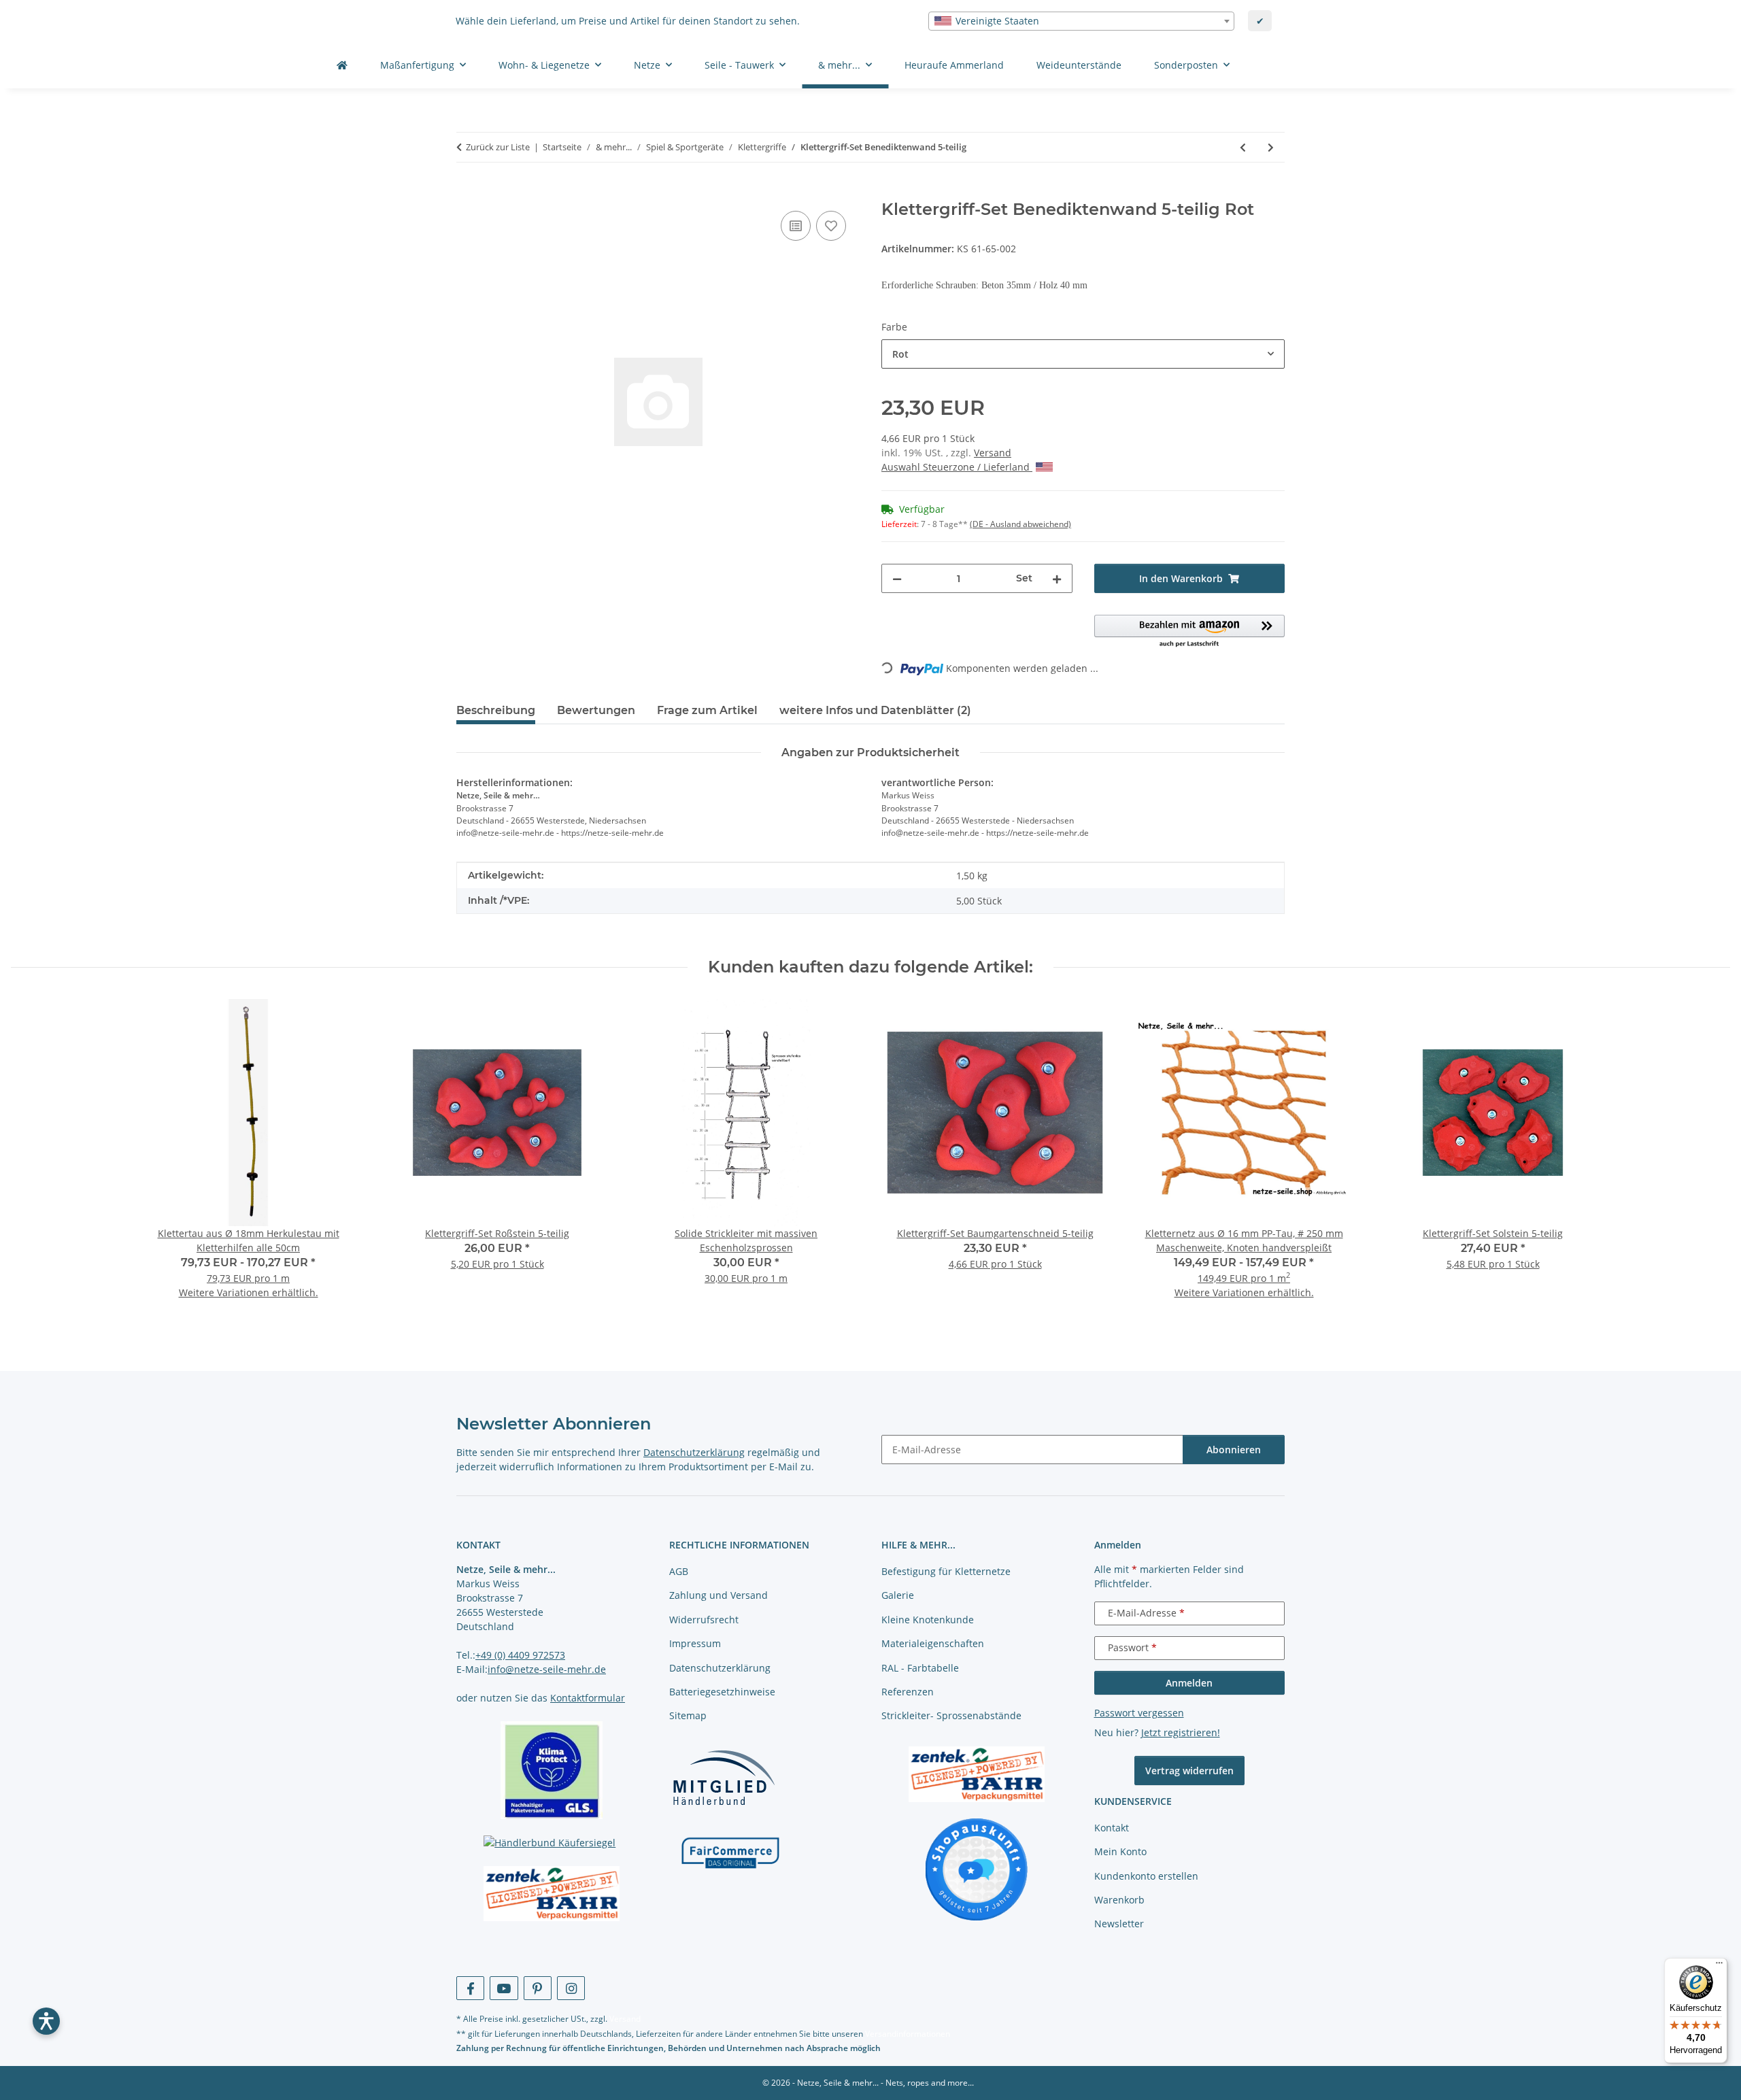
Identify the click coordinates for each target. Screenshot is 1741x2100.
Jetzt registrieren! (1181, 1732)
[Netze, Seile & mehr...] (342, 65)
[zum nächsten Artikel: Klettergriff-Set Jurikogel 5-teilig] (1271, 147)
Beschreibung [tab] (496, 710)
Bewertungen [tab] (596, 710)
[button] (1190, 632)
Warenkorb (1119, 1900)
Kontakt (1112, 1828)
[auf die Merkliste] (831, 226)
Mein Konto (1120, 1851)
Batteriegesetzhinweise (722, 1692)
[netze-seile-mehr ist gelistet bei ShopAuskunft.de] (977, 1868)
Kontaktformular (588, 1698)
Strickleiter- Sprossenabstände (951, 1715)
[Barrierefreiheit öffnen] (46, 2021)
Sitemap (688, 1715)
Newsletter (1119, 1924)
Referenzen (908, 1692)
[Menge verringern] (897, 578)
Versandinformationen (908, 2034)
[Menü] (1719, 1966)
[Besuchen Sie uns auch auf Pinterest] (538, 1988)
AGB (679, 1571)
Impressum (695, 1643)
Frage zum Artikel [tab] (707, 710)
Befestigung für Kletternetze (946, 1571)
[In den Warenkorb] (467, 192)
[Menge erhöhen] (1057, 578)
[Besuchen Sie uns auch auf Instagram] (571, 1988)
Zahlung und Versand (719, 1595)
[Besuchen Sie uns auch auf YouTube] (504, 1988)
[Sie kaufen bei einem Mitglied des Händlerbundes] (724, 1777)
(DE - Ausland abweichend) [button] (1020, 524)
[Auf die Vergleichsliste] (796, 226)
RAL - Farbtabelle (920, 1668)
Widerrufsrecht (704, 1620)
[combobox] (1081, 21)
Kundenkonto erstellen (1146, 1876)
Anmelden (1189, 1683)
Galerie (898, 1595)
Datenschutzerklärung (694, 1452)
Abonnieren (1234, 1450)
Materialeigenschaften (933, 1643)
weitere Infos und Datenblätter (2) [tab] (875, 710)
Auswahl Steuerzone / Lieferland (957, 467)
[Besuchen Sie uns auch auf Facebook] (470, 1988)
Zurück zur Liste (498, 147)
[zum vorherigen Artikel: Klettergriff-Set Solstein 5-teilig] (1243, 147)
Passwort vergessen (1139, 1713)
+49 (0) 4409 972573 (520, 1655)
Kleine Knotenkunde (928, 1620)
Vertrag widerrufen (1189, 1771)
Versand (993, 453)
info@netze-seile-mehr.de (547, 1669)
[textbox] (1081, 21)
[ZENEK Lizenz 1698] (552, 1894)
